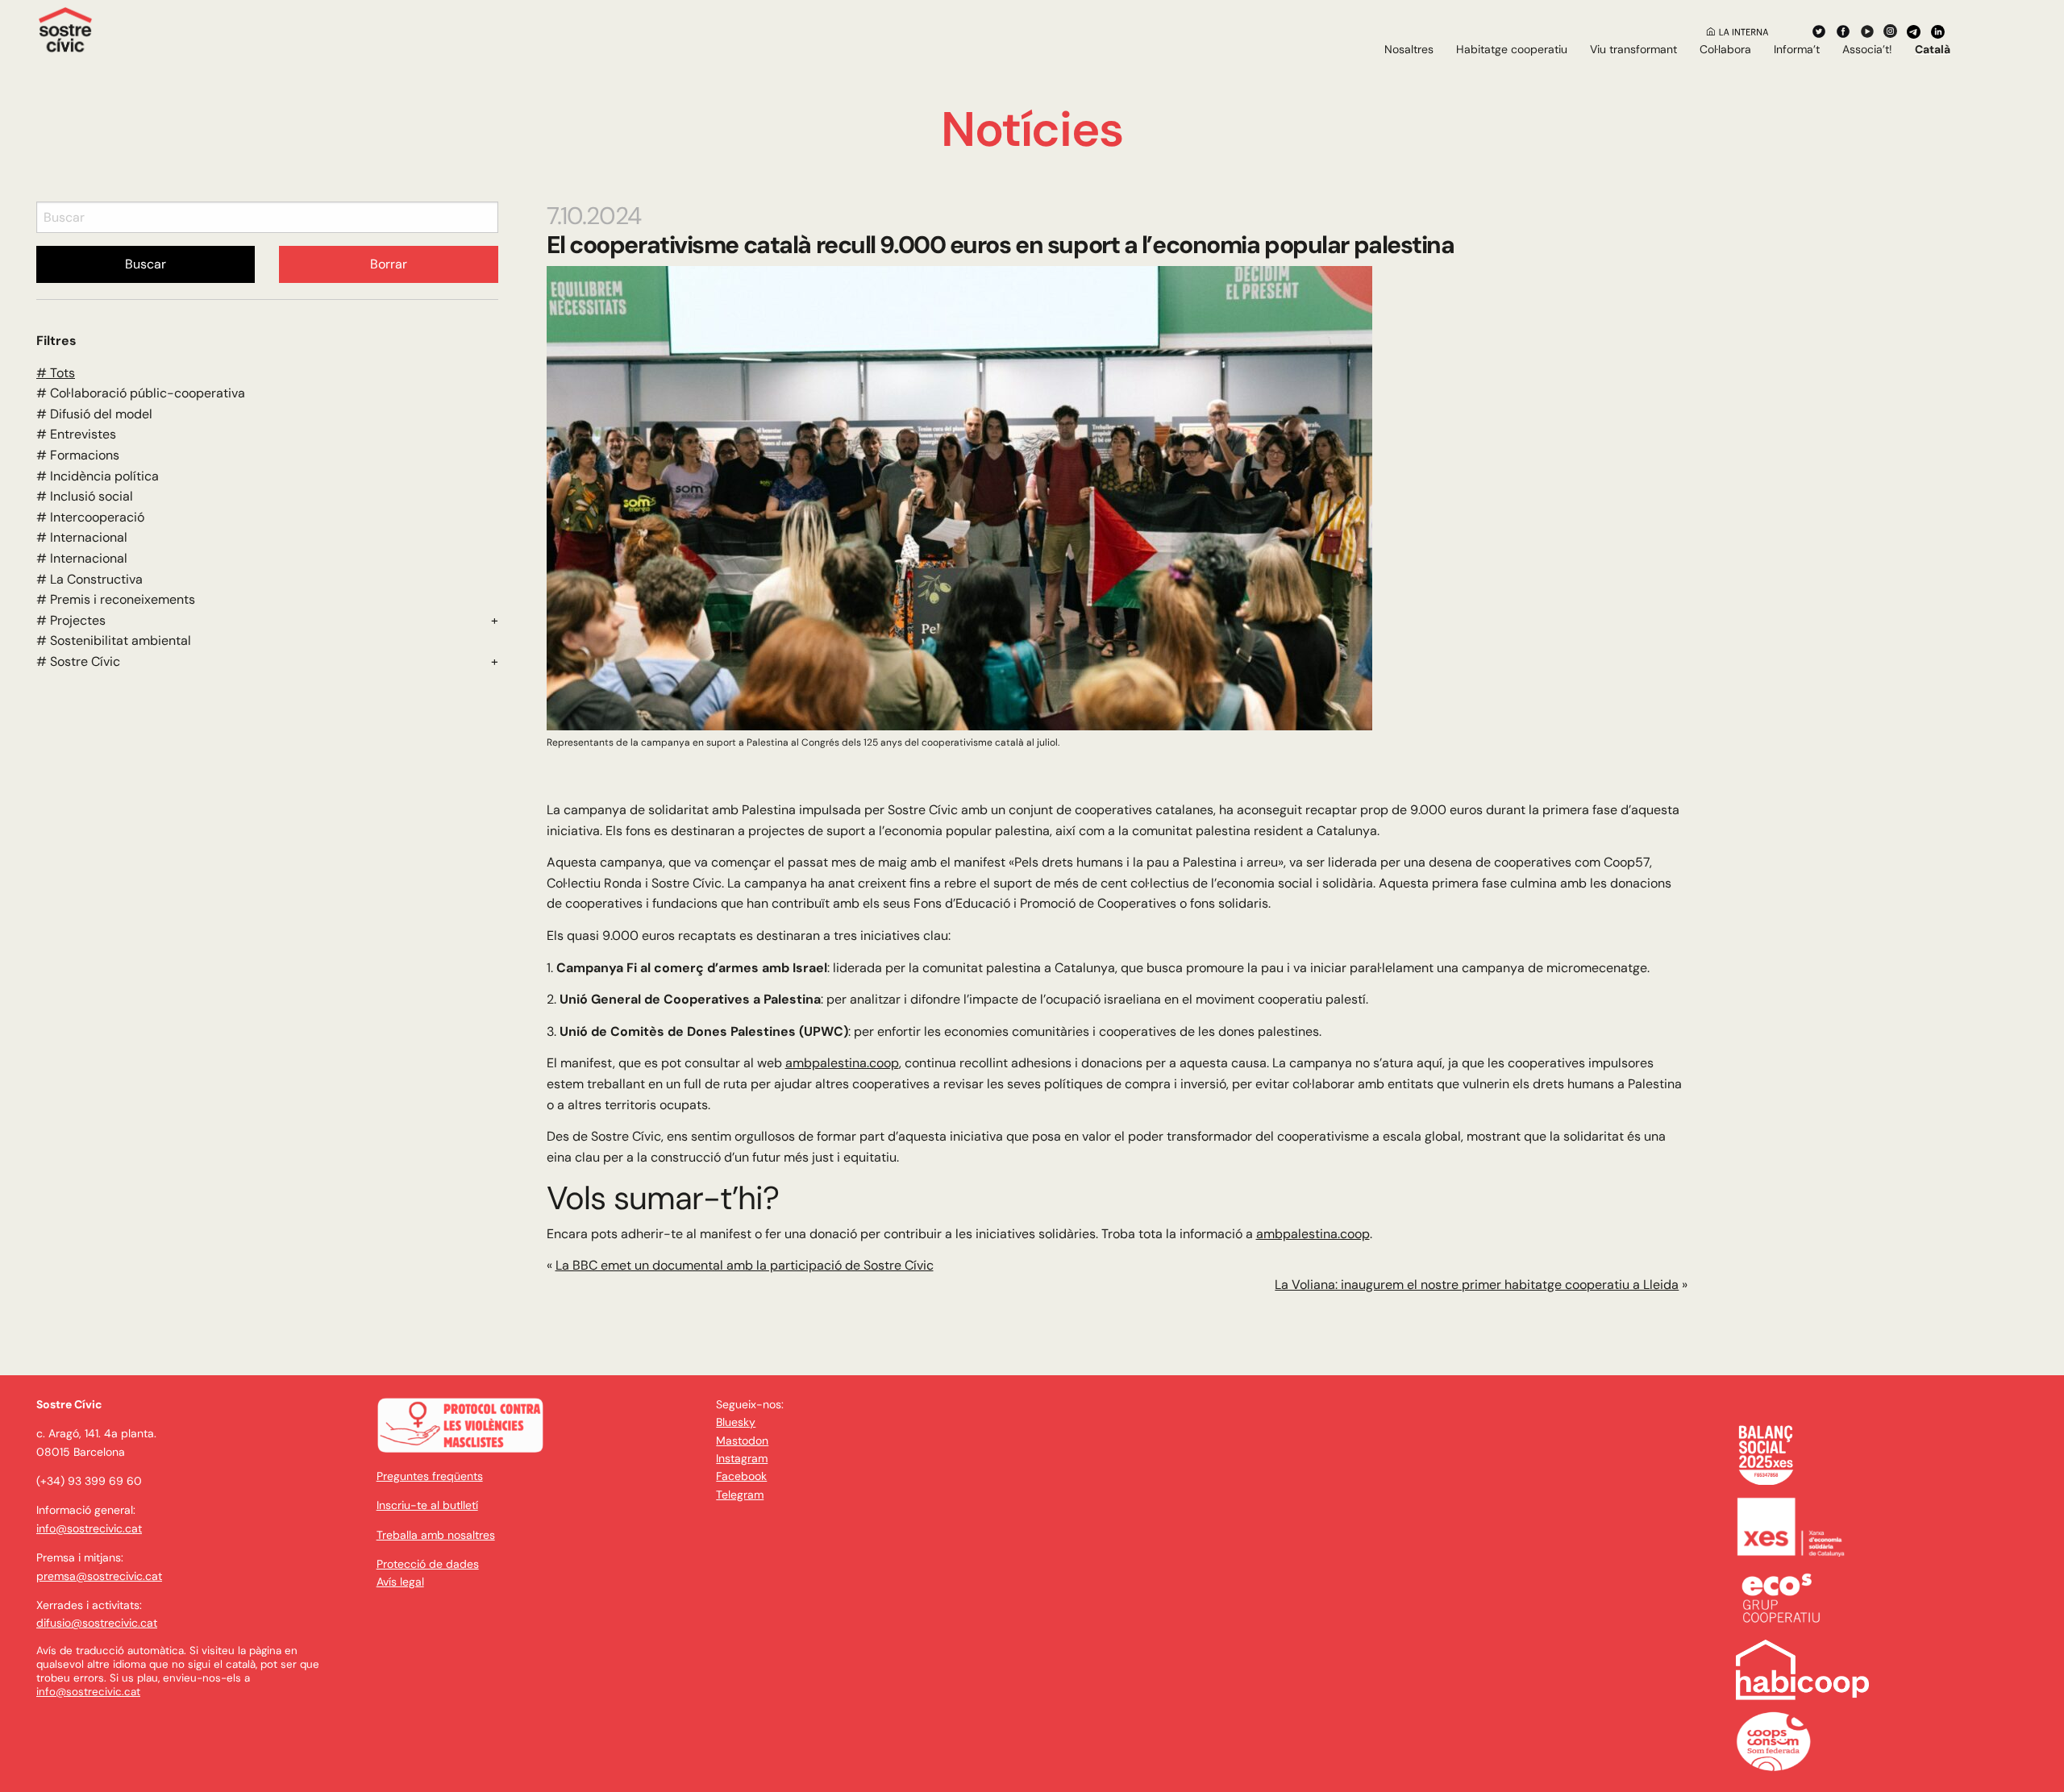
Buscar (146, 264)
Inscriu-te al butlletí (427, 1505)
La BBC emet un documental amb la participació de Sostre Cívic (745, 1265)
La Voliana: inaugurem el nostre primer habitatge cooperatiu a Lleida (1477, 1285)
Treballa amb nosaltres (436, 1535)
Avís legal (400, 1582)
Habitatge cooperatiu (1512, 49)
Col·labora (1725, 49)
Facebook (741, 1476)
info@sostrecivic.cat (89, 1528)
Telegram (740, 1495)
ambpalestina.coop (842, 1063)
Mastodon (742, 1441)
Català (1933, 49)
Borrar (389, 264)
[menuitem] (1409, 49)
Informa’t (1797, 49)
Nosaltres (1409, 49)
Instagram (742, 1458)
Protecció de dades (428, 1564)
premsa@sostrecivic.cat (99, 1576)
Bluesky (736, 1422)
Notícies (1032, 129)
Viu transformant (1633, 49)
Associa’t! (1867, 49)
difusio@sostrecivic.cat (97, 1623)
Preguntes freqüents (430, 1476)
